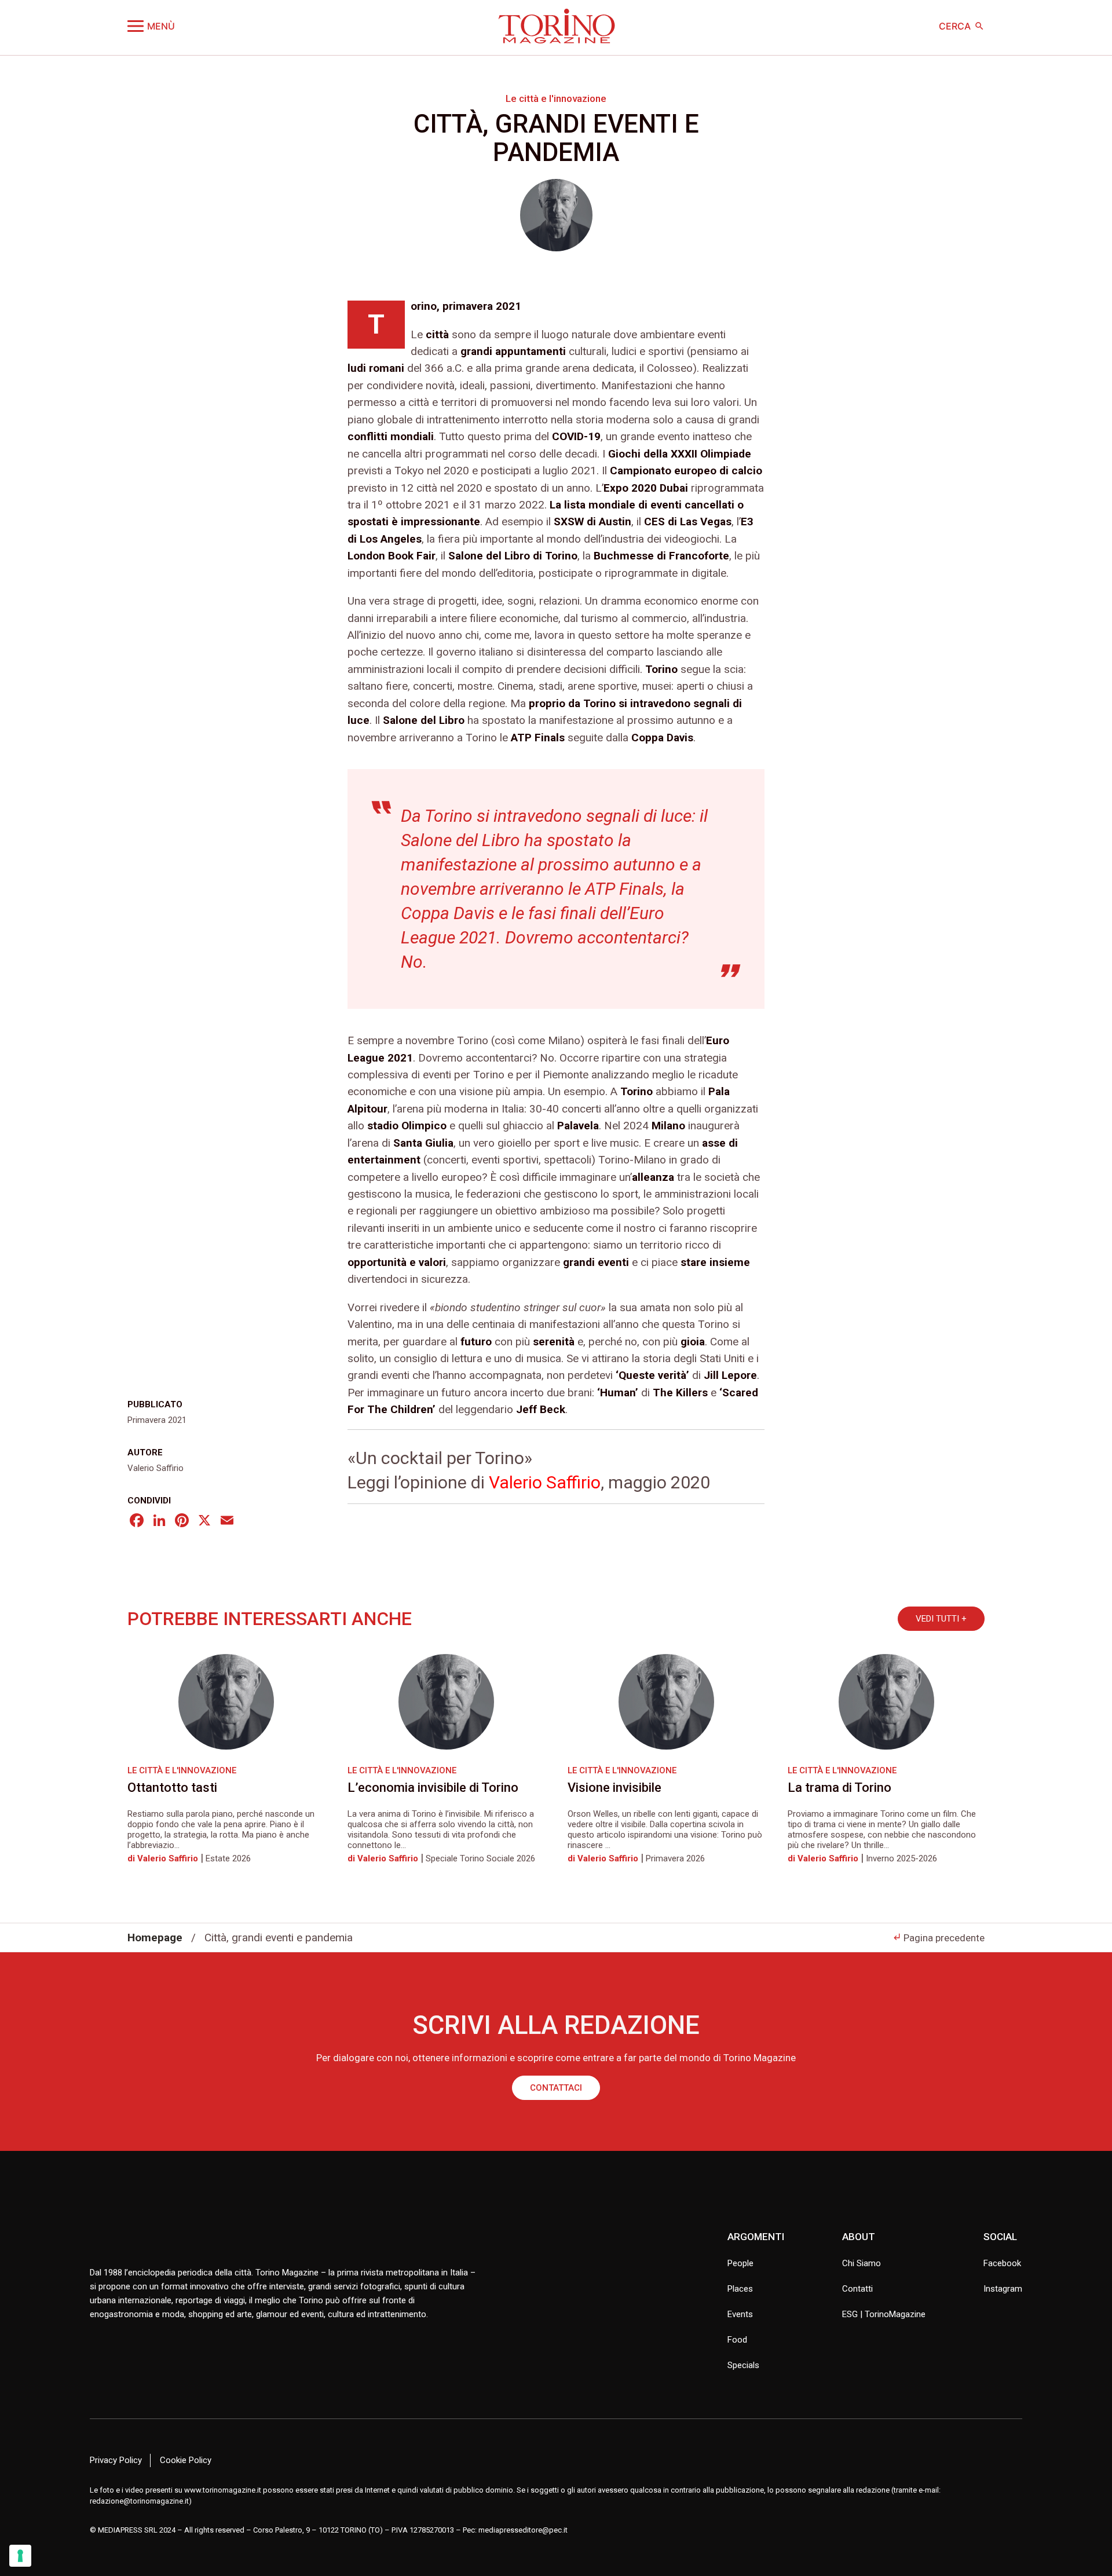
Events (740, 2314)
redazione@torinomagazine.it (139, 2501)
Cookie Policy (186, 2460)
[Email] (227, 1522)
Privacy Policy (116, 2460)
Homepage (155, 1938)
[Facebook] (137, 1522)
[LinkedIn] (159, 1522)
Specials (743, 2365)
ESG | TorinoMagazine (884, 2314)
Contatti (857, 2289)
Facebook (1002, 2263)
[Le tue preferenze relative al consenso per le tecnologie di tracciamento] (20, 2556)
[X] (204, 1522)
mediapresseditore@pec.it (523, 2530)
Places (740, 2289)
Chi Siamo (862, 2263)
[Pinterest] (182, 1522)
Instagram (1003, 2289)
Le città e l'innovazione (556, 98)
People (740, 2263)
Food (737, 2340)
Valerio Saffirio (545, 1482)
